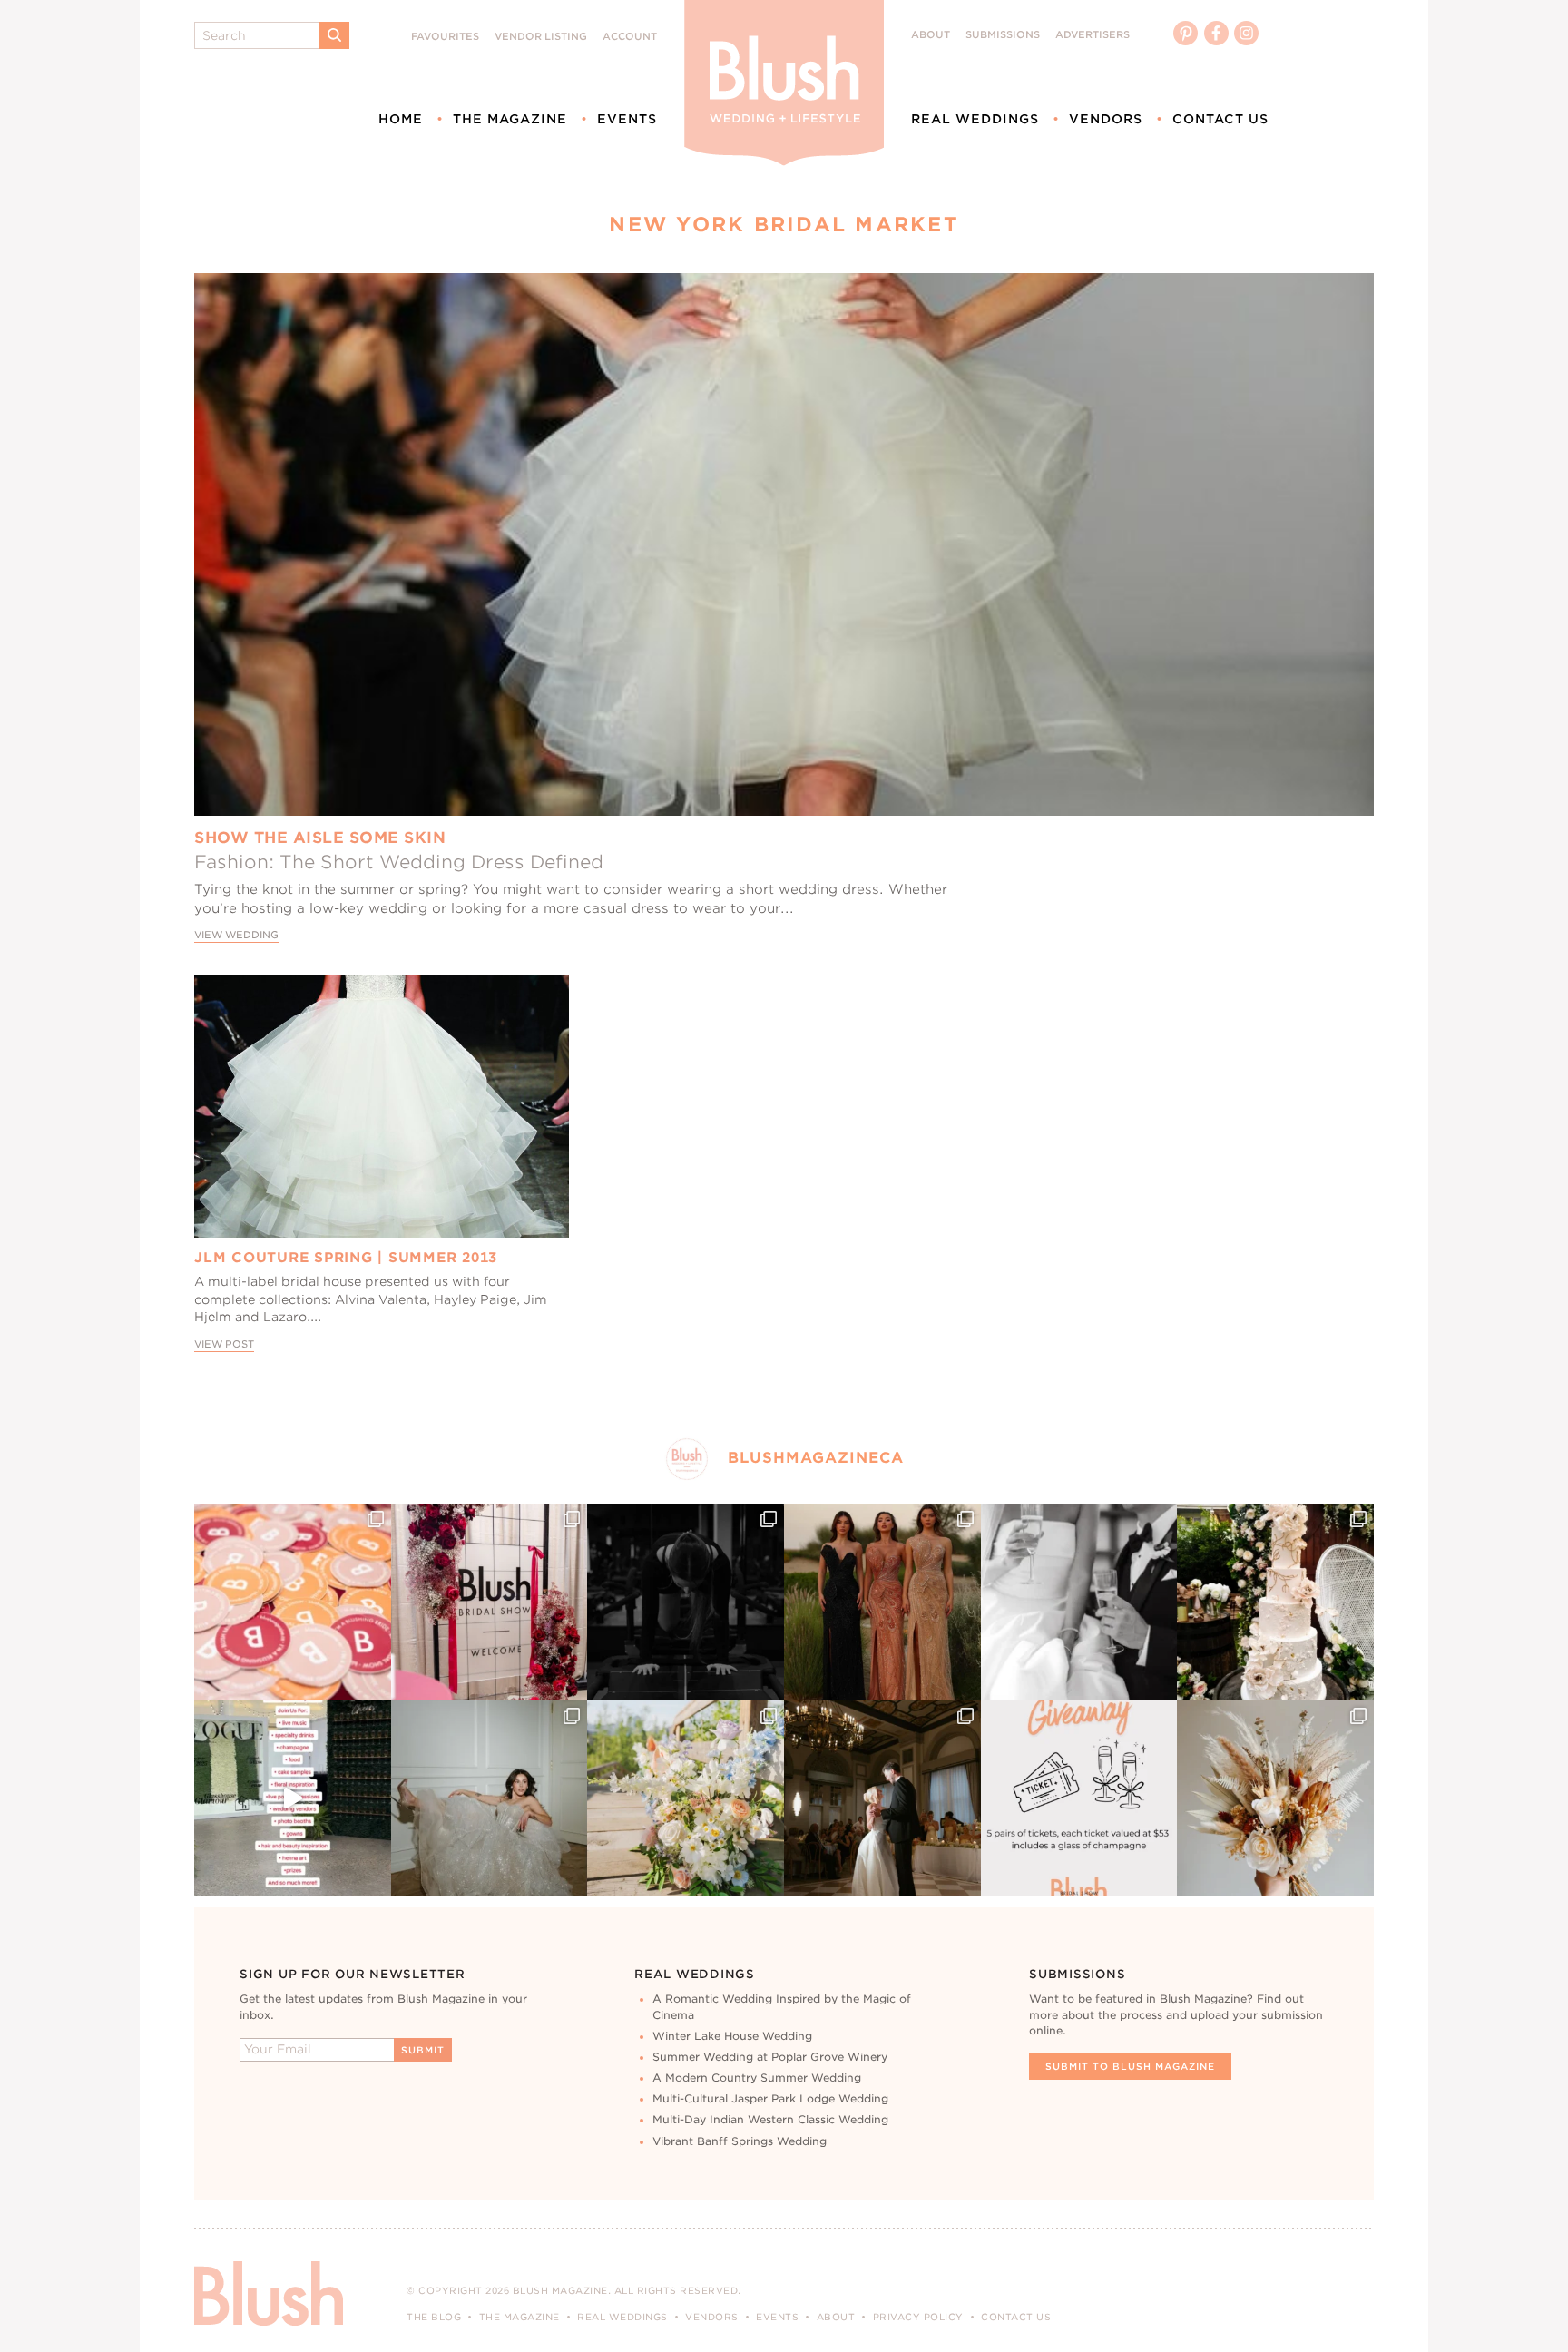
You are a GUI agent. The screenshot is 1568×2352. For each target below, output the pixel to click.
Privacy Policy (918, 2317)
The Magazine (510, 119)
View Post (224, 1344)
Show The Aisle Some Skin (320, 838)
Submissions (1003, 35)
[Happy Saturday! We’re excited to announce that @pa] (1275, 1799)
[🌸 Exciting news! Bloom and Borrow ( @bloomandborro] (686, 1799)
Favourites (445, 37)
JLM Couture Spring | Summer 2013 (346, 1258)
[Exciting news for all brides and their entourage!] (882, 1602)
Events (627, 119)
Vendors (1106, 119)
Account (630, 37)
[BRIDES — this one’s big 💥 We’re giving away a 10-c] (686, 1602)
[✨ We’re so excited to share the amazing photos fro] (490, 1602)
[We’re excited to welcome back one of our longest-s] (882, 1799)
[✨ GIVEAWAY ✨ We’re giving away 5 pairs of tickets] (1079, 1799)
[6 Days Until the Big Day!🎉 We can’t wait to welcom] (293, 1799)
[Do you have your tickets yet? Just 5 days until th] (1079, 1602)
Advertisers (1093, 35)
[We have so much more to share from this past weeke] (293, 1602)
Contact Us (1220, 119)
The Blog (434, 2317)
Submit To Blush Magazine (1130, 2066)
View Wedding (236, 935)
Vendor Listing (541, 37)
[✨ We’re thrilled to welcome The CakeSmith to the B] (1275, 1602)
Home (401, 119)
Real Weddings (975, 119)
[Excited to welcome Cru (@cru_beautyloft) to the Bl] (490, 1799)
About (931, 35)
